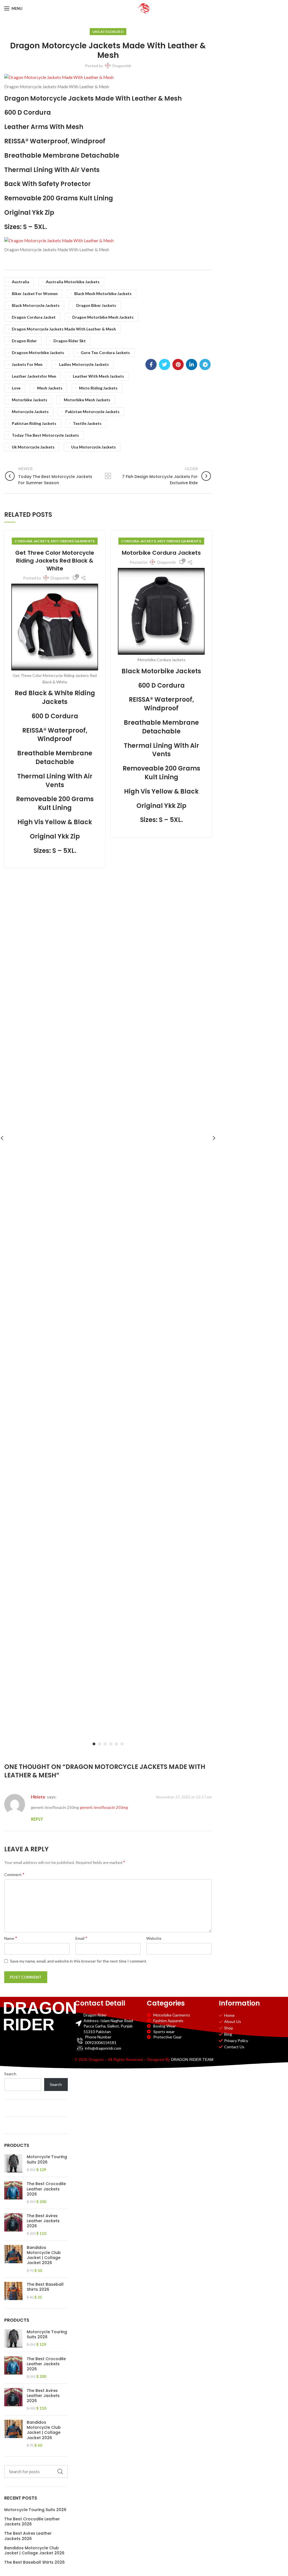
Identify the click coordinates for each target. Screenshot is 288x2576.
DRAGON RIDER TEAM (192, 2060)
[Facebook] (151, 364)
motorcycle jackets (30, 412)
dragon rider (24, 341)
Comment (14, 1874)
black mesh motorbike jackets (103, 294)
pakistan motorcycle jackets (92, 412)
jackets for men (27, 364)
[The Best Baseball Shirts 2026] (13, 2291)
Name (11, 1938)
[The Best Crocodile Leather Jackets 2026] (13, 2193)
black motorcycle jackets (36, 305)
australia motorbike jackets (73, 282)
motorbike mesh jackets (87, 400)
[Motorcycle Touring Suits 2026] (13, 2163)
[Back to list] (108, 476)
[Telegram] (205, 364)
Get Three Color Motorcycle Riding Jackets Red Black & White (55, 561)
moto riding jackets (98, 388)
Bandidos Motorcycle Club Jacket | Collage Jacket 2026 (44, 2255)
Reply (37, 1819)
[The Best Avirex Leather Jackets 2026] (13, 2225)
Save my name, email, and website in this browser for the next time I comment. (79, 1961)
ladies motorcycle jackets (84, 364)
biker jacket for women (35, 294)
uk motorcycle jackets (33, 447)
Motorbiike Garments (73, 541)
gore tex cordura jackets (105, 353)
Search (10, 2074)
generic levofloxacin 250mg (104, 1807)
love (16, 388)
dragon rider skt (70, 341)
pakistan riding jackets (34, 423)
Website (154, 1938)
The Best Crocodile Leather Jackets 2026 (46, 2189)
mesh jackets (50, 388)
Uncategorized (108, 32)
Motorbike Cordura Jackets (161, 553)
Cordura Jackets (32, 541)
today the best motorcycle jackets (45, 435)
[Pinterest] (178, 364)
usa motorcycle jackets (94, 447)
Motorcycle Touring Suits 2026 (47, 2159)
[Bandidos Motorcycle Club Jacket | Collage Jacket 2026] (13, 2259)
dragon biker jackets (96, 305)
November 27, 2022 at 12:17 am (184, 1797)
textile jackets (87, 423)
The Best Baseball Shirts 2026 (45, 2287)
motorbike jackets (30, 400)
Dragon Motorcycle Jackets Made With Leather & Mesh (64, 329)
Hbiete (38, 1797)
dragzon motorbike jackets (38, 353)
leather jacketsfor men (34, 376)
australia (21, 282)
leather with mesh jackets (98, 376)
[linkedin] (192, 364)
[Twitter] (165, 364)
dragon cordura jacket (34, 317)
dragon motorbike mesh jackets (103, 317)
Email (81, 1938)
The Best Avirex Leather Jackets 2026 (43, 2221)
